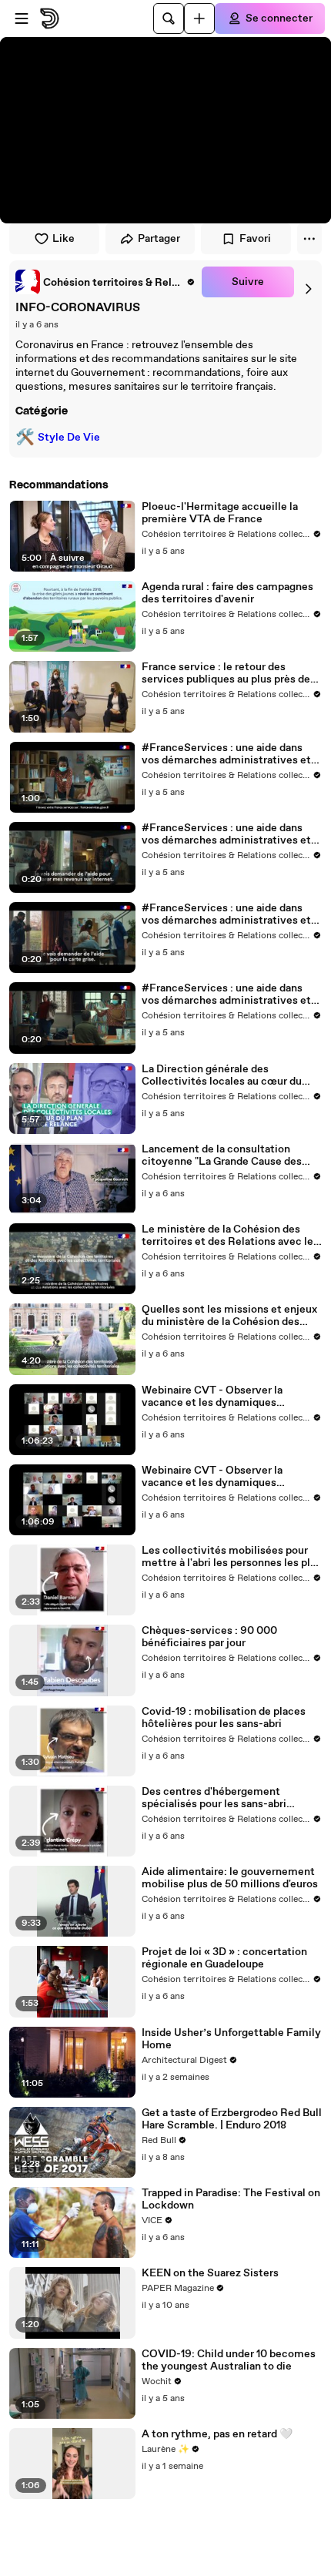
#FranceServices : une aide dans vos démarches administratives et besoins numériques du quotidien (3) (226, 834)
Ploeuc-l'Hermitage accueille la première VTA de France (220, 513)
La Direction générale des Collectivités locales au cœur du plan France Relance (222, 1075)
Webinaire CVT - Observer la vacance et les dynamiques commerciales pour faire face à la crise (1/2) (223, 1477)
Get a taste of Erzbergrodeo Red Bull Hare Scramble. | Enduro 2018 (232, 2119)
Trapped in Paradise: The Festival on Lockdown (231, 2199)
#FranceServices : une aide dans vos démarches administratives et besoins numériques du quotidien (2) (226, 914)
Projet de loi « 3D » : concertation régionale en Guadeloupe (224, 1958)
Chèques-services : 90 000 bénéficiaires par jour (209, 1637)
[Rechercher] (169, 18)
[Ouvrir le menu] (22, 18)
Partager (159, 239)
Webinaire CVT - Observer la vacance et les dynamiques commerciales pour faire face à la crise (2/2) (223, 1397)
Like (64, 239)
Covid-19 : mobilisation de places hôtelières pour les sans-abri (224, 1718)
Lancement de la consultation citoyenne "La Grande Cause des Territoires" (222, 1156)
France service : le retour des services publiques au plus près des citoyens (229, 673)
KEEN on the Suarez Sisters (210, 2273)
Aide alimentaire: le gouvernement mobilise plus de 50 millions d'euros (230, 1878)
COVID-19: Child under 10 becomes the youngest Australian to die (229, 2360)
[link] (105, 282)
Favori (255, 239)
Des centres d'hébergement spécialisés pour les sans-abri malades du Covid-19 (214, 1798)
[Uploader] (199, 18)
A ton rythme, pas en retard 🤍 (217, 2434)
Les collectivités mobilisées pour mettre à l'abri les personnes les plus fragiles (232, 1557)
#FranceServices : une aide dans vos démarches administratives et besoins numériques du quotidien (226, 754)
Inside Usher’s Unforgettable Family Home (231, 2039)
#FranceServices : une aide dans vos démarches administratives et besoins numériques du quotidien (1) (231, 995)
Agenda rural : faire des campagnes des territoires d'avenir (227, 593)
